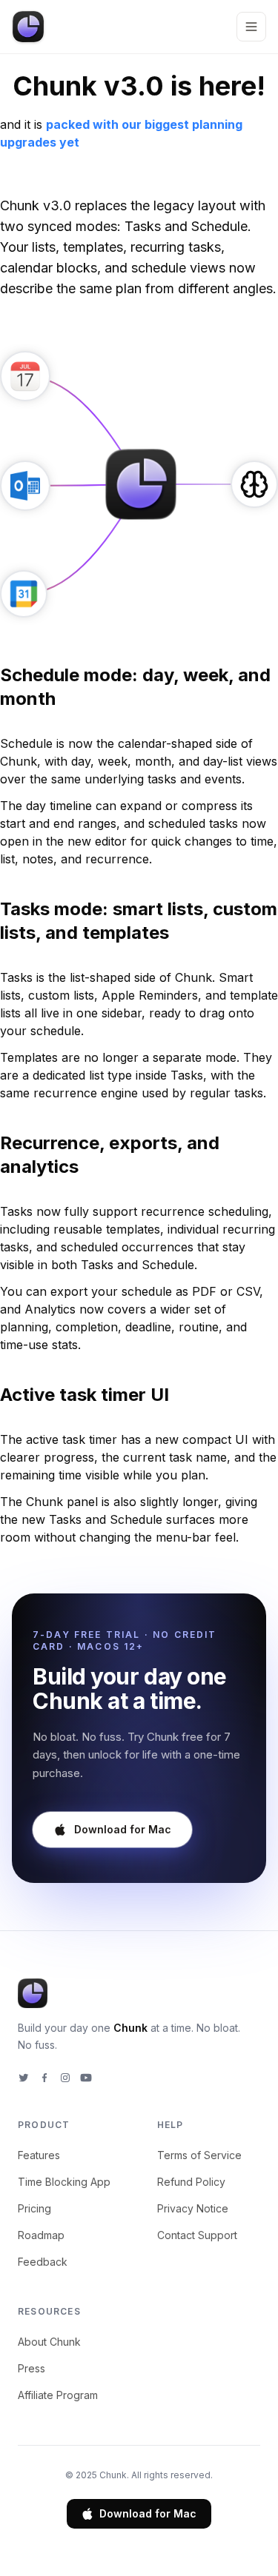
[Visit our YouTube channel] (86, 2078)
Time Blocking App (64, 2182)
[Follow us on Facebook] (44, 2078)
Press (32, 2368)
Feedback (43, 2262)
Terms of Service (199, 2155)
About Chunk (49, 2342)
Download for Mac (148, 2513)
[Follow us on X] (24, 2078)
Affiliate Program (58, 2395)
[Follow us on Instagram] (65, 2078)
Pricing (34, 2208)
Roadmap (41, 2235)
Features (39, 2155)
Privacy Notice (193, 2208)
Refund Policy (191, 2182)
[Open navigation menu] (251, 27)
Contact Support (197, 2235)
